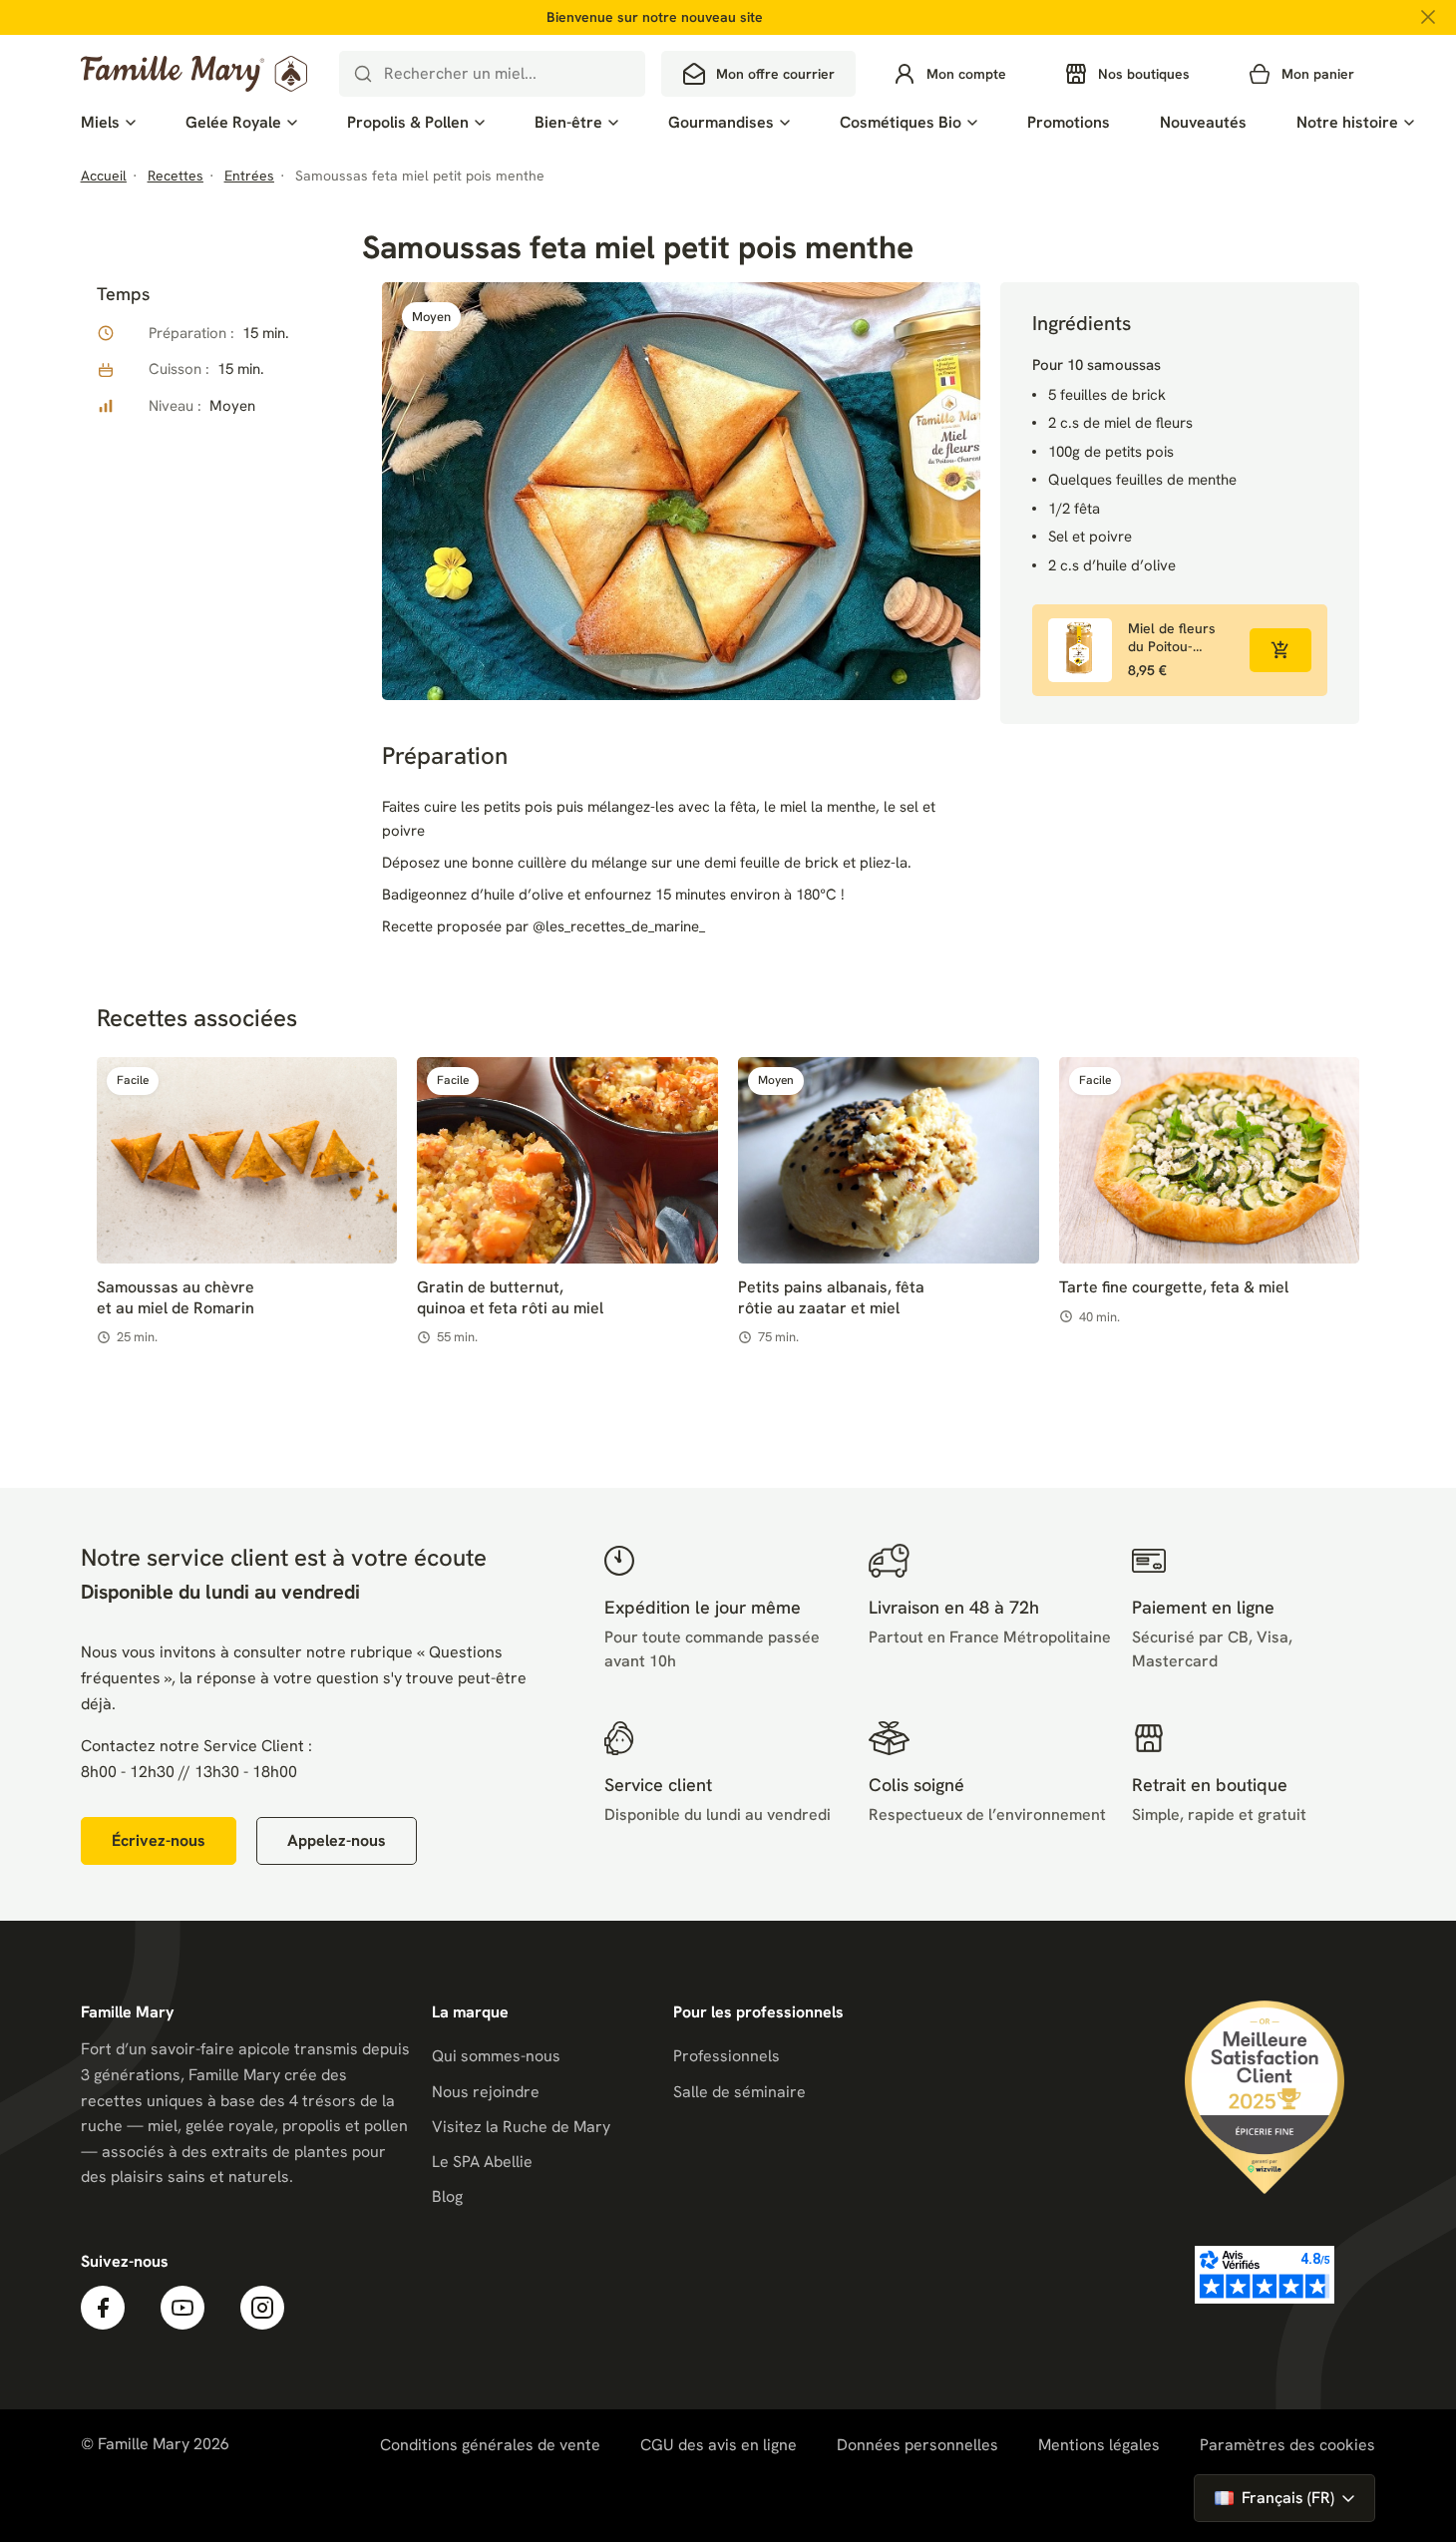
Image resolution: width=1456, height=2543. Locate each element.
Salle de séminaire (739, 2092)
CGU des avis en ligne (719, 2445)
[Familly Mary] (194, 74)
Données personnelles (917, 2445)
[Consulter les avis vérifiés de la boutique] (1265, 2275)
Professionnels (727, 2056)
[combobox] (492, 74)
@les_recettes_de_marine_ (619, 926)
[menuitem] (108, 123)
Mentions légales (1099, 2445)
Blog (447, 2196)
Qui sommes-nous (496, 2056)
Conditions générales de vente (490, 2445)
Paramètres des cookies (1287, 2445)
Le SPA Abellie (482, 2162)
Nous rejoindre (486, 2092)
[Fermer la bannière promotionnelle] (1428, 17)
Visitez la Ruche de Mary (521, 2127)
